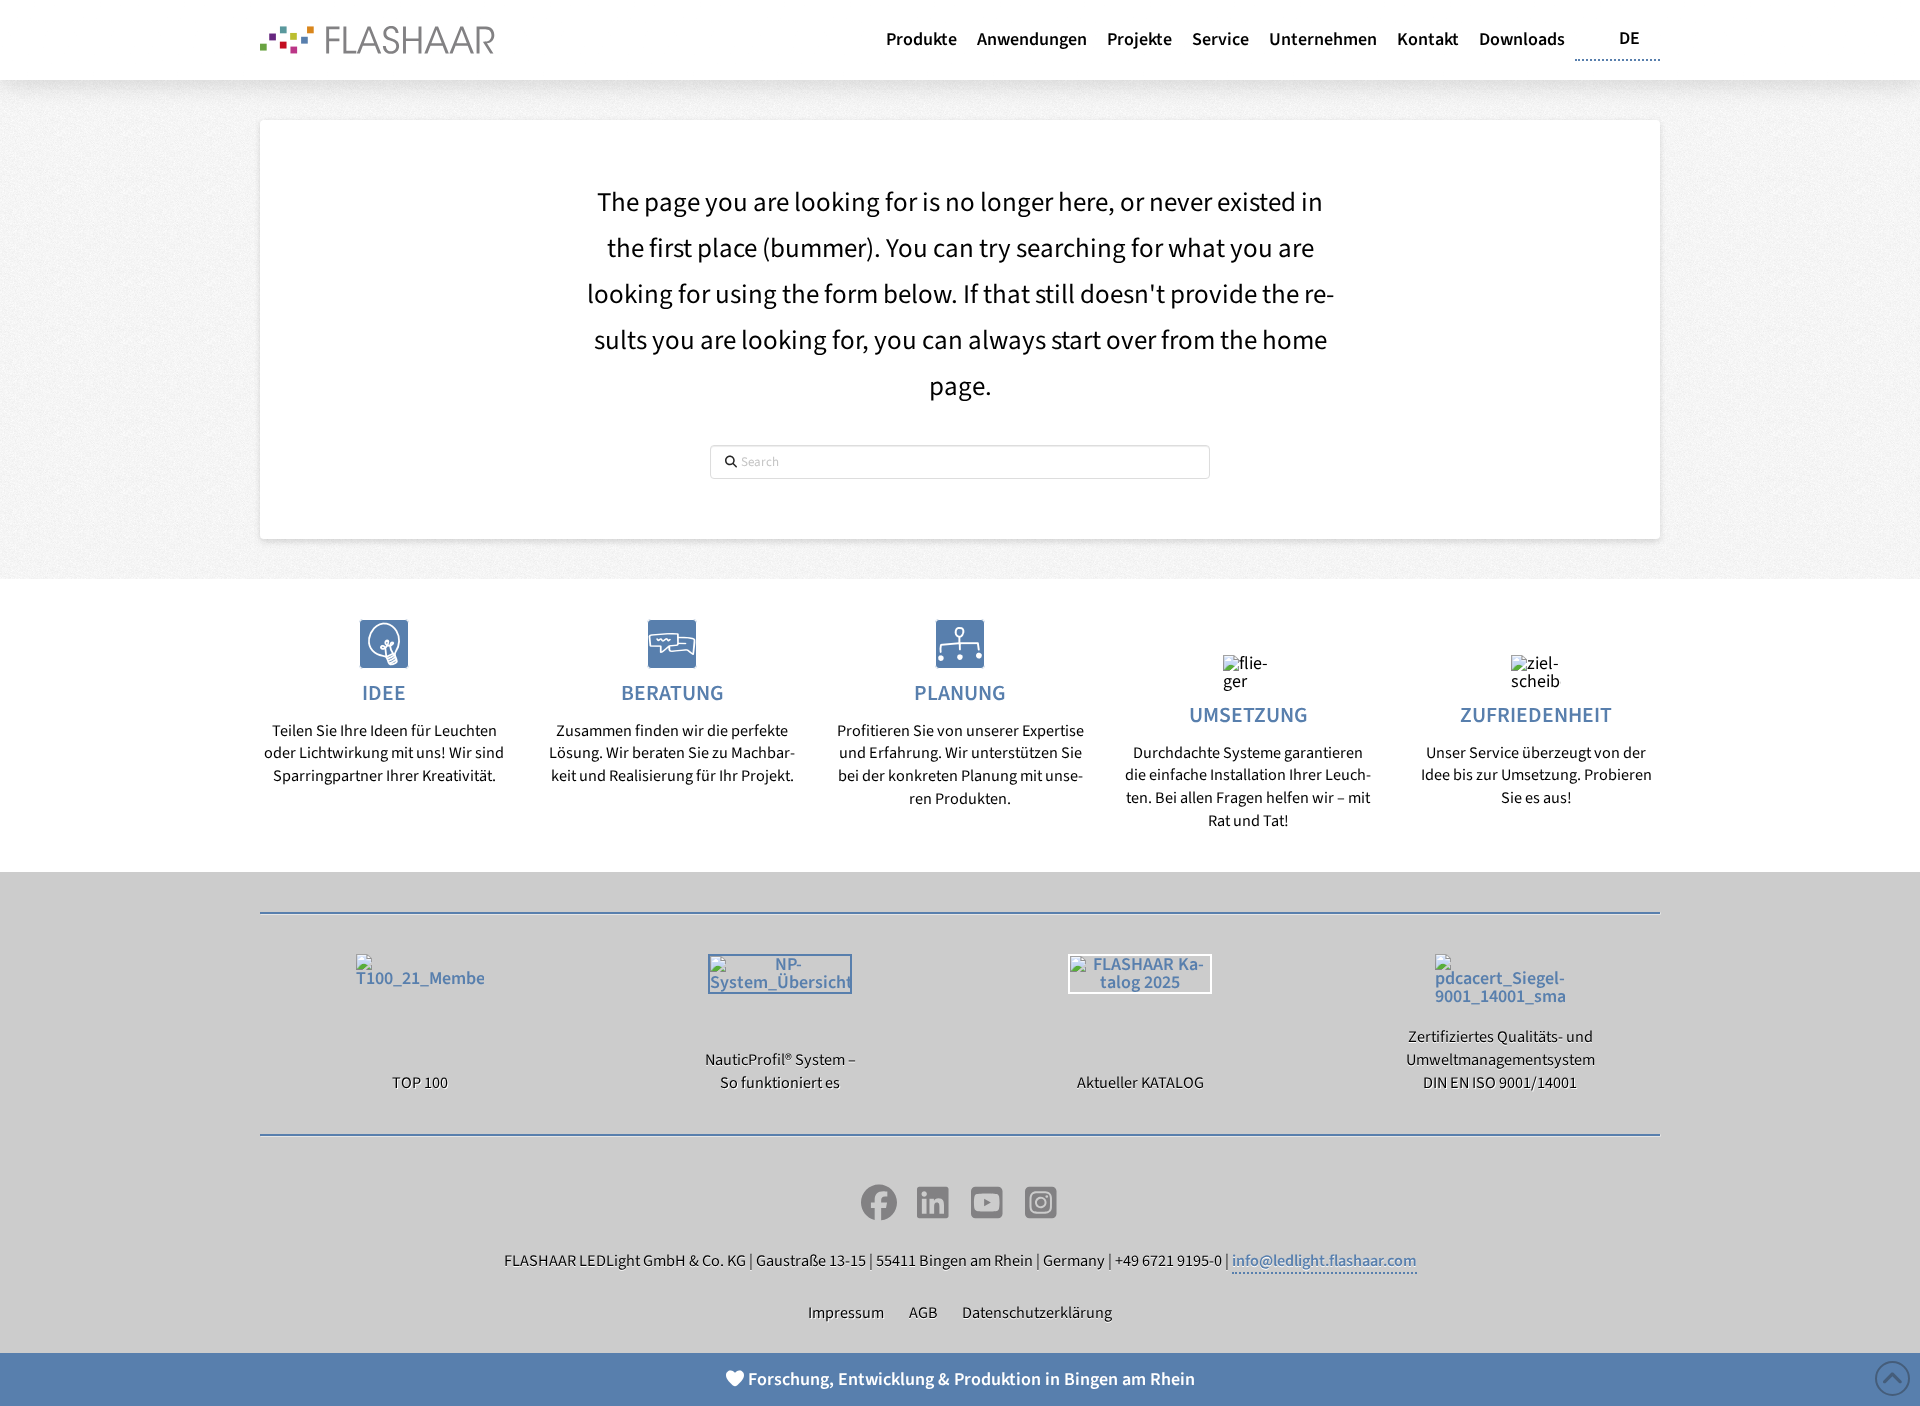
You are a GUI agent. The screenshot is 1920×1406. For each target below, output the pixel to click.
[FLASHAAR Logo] (377, 39)
